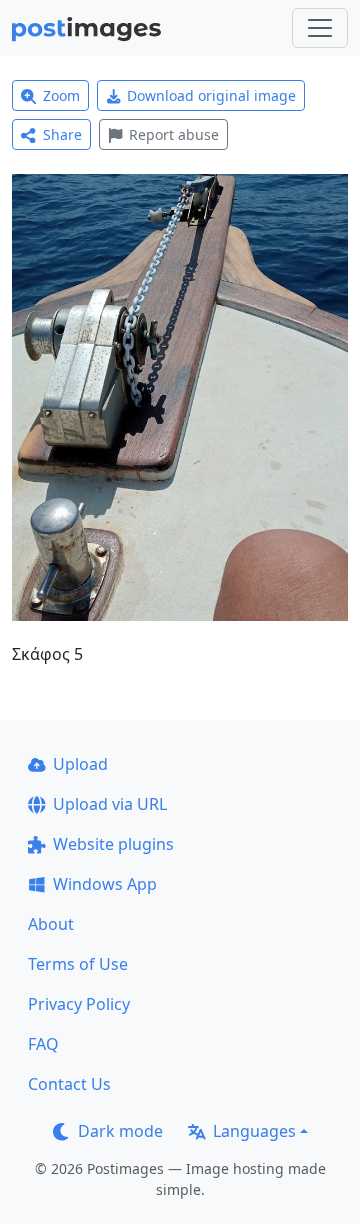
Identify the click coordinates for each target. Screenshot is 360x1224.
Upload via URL (110, 804)
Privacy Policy (79, 1004)
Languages (254, 1131)
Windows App (105, 884)
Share (62, 134)
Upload (80, 764)
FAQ (43, 1044)
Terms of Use (78, 964)
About (51, 924)
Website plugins (113, 844)
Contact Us (69, 1084)
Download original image (211, 95)
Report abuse (174, 134)
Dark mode (120, 1131)
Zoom (61, 95)
